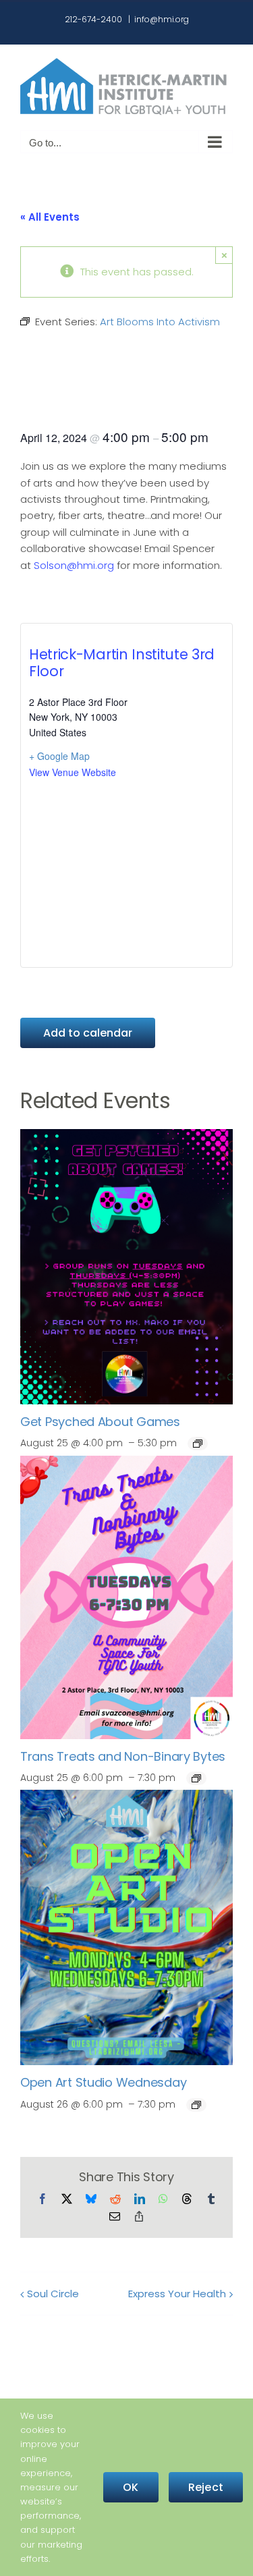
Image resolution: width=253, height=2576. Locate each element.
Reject (206, 2487)
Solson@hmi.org (74, 565)
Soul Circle (53, 2294)
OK (131, 2487)
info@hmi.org (162, 19)
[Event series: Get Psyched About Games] (198, 1444)
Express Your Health (177, 2294)
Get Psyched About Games (100, 1422)
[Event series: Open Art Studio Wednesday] (196, 2105)
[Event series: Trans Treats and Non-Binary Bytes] (196, 1778)
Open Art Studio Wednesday (103, 2082)
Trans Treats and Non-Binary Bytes (123, 1756)
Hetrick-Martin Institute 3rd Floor (122, 663)
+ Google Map (59, 756)
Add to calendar (88, 1033)
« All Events (50, 217)
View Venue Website (73, 772)
